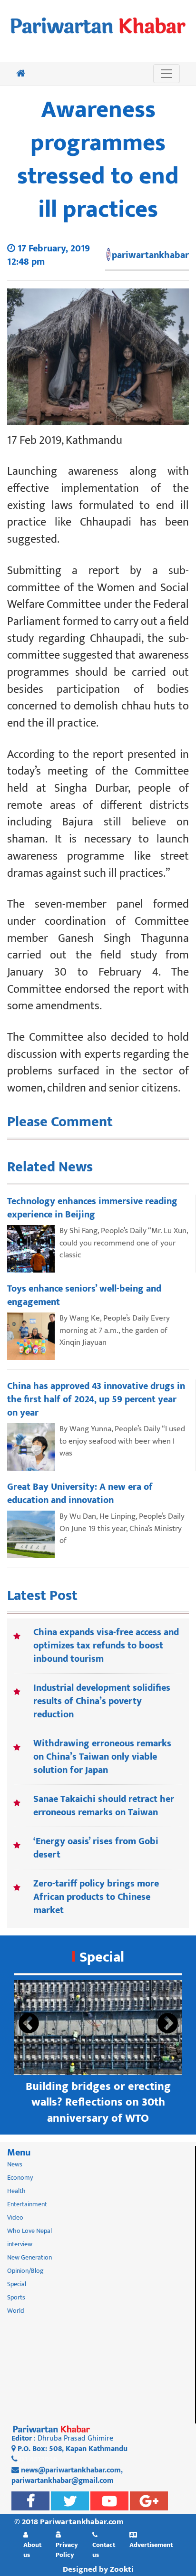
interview (20, 2244)
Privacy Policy (67, 2550)
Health (16, 2191)
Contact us (104, 2550)
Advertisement (151, 2545)
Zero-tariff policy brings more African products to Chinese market (96, 1897)
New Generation (29, 2257)
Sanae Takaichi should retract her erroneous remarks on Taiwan (104, 1806)
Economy (20, 2178)
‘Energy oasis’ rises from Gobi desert (96, 1848)
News (15, 2164)
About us (32, 2550)
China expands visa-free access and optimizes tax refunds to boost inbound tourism (106, 1646)
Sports (16, 2297)
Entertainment (27, 2204)
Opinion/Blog (25, 2271)
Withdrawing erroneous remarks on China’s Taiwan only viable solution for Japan (102, 1757)
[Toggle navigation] (167, 74)
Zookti (122, 2569)
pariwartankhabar (150, 255)
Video (15, 2217)
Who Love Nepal (29, 2231)
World (16, 2311)
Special (102, 1957)
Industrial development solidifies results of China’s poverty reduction (102, 1701)
